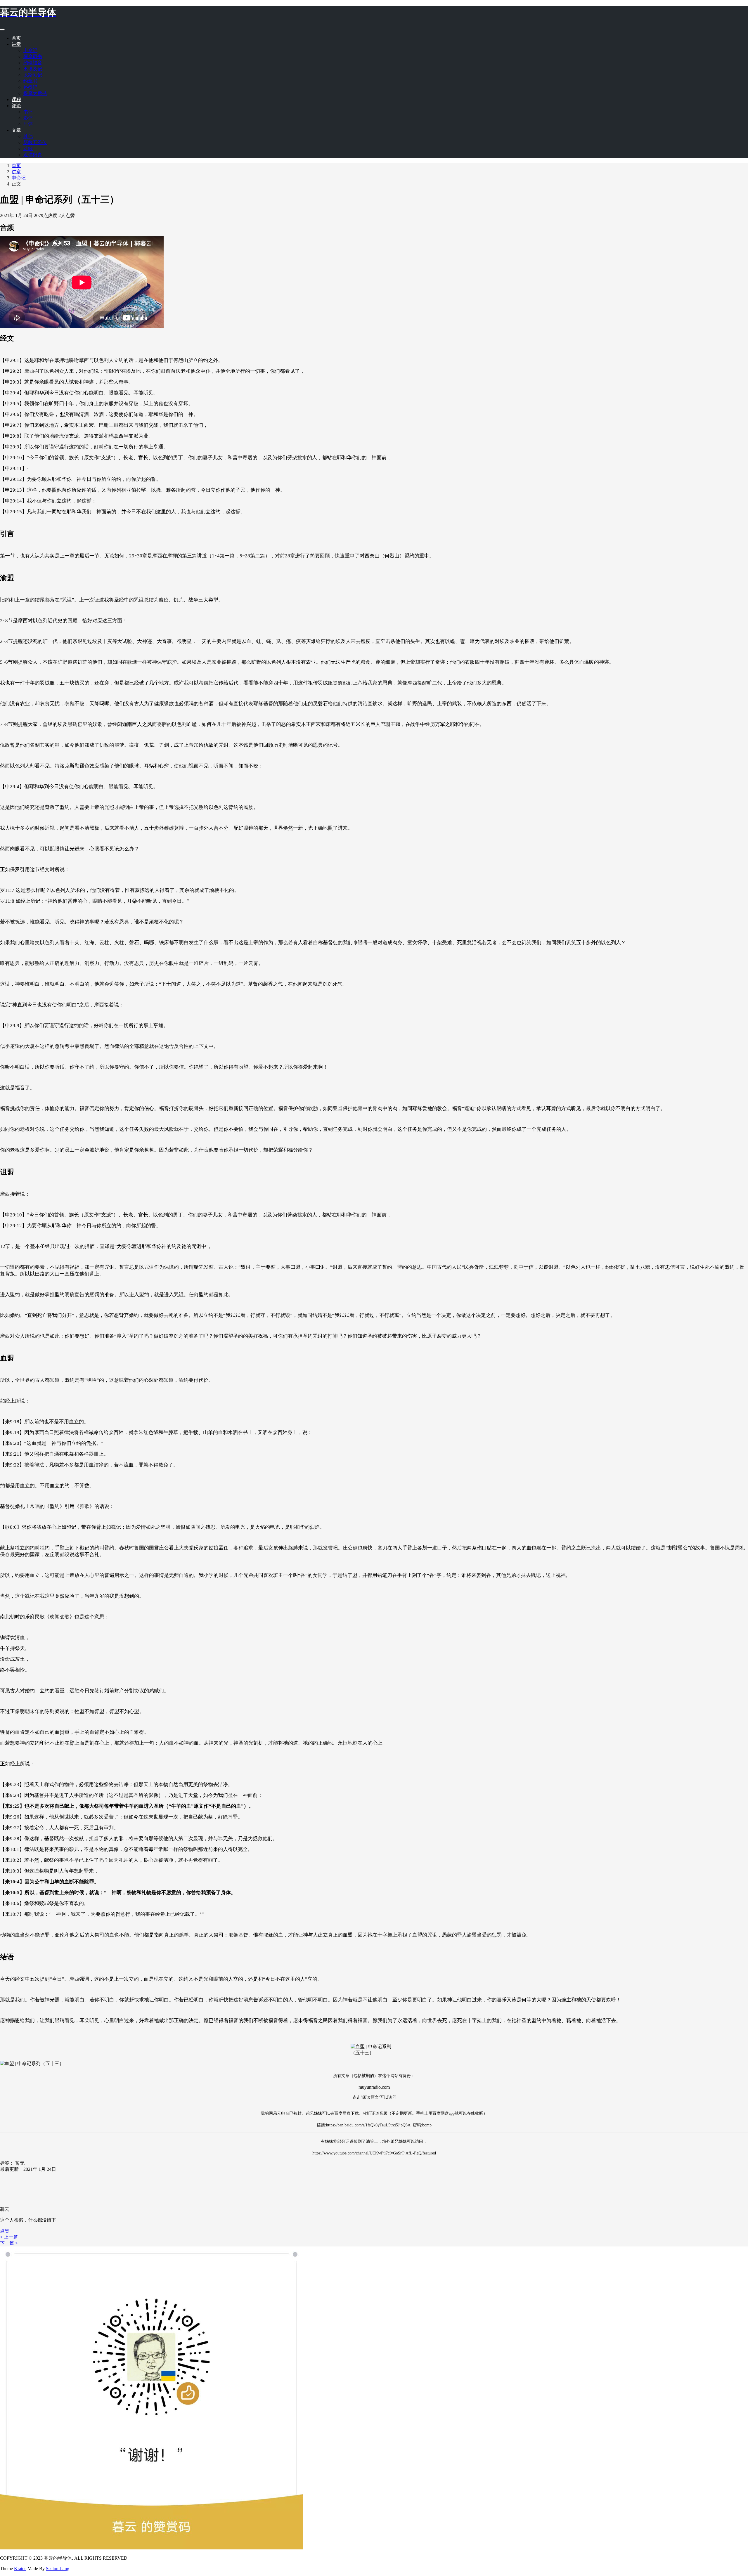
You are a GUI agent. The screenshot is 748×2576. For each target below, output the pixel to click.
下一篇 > (9, 2243)
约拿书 (30, 81)
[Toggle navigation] (2, 30)
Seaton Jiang (58, 2569)
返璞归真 (33, 155)
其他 (28, 136)
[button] (5, 2231)
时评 (28, 124)
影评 (28, 118)
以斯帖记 (33, 75)
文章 (16, 130)
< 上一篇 (9, 2237)
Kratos (20, 2569)
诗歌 (28, 149)
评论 (16, 106)
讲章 (16, 44)
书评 (28, 112)
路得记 (30, 87)
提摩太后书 (35, 93)
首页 (16, 38)
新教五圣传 (35, 142)
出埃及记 (33, 69)
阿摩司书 (33, 57)
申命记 (30, 50)
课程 (16, 99)
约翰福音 (33, 63)
